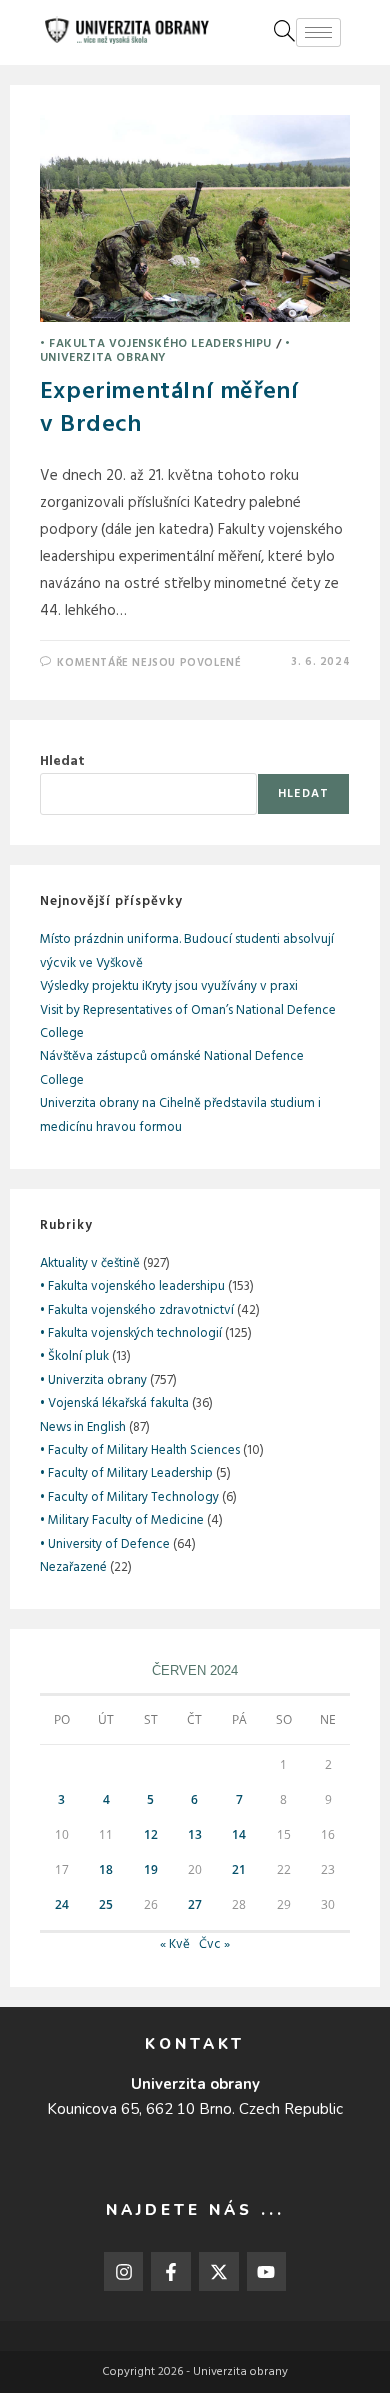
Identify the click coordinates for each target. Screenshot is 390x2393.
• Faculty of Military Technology (129, 1497)
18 (106, 1869)
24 (62, 1904)
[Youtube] (267, 2272)
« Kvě (175, 1944)
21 (239, 1869)
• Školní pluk (74, 1356)
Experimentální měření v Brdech (169, 409)
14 (239, 1834)
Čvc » (214, 1944)
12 (151, 1834)
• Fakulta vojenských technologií (131, 1333)
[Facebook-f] (171, 2272)
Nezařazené (73, 1567)
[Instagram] (124, 2272)
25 (106, 1904)
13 (195, 1834)
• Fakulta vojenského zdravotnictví (137, 1310)
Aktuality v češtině (90, 1263)
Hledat (62, 761)
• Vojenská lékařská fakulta (114, 1403)
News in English (83, 1427)
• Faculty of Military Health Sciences (140, 1450)
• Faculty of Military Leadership (126, 1473)
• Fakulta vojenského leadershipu (156, 344)
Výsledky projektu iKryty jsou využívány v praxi (169, 986)
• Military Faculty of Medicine (122, 1520)
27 (195, 1904)
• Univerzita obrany (165, 351)
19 (151, 1869)
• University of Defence (105, 1544)
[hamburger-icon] (318, 32)
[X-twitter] (219, 2272)
